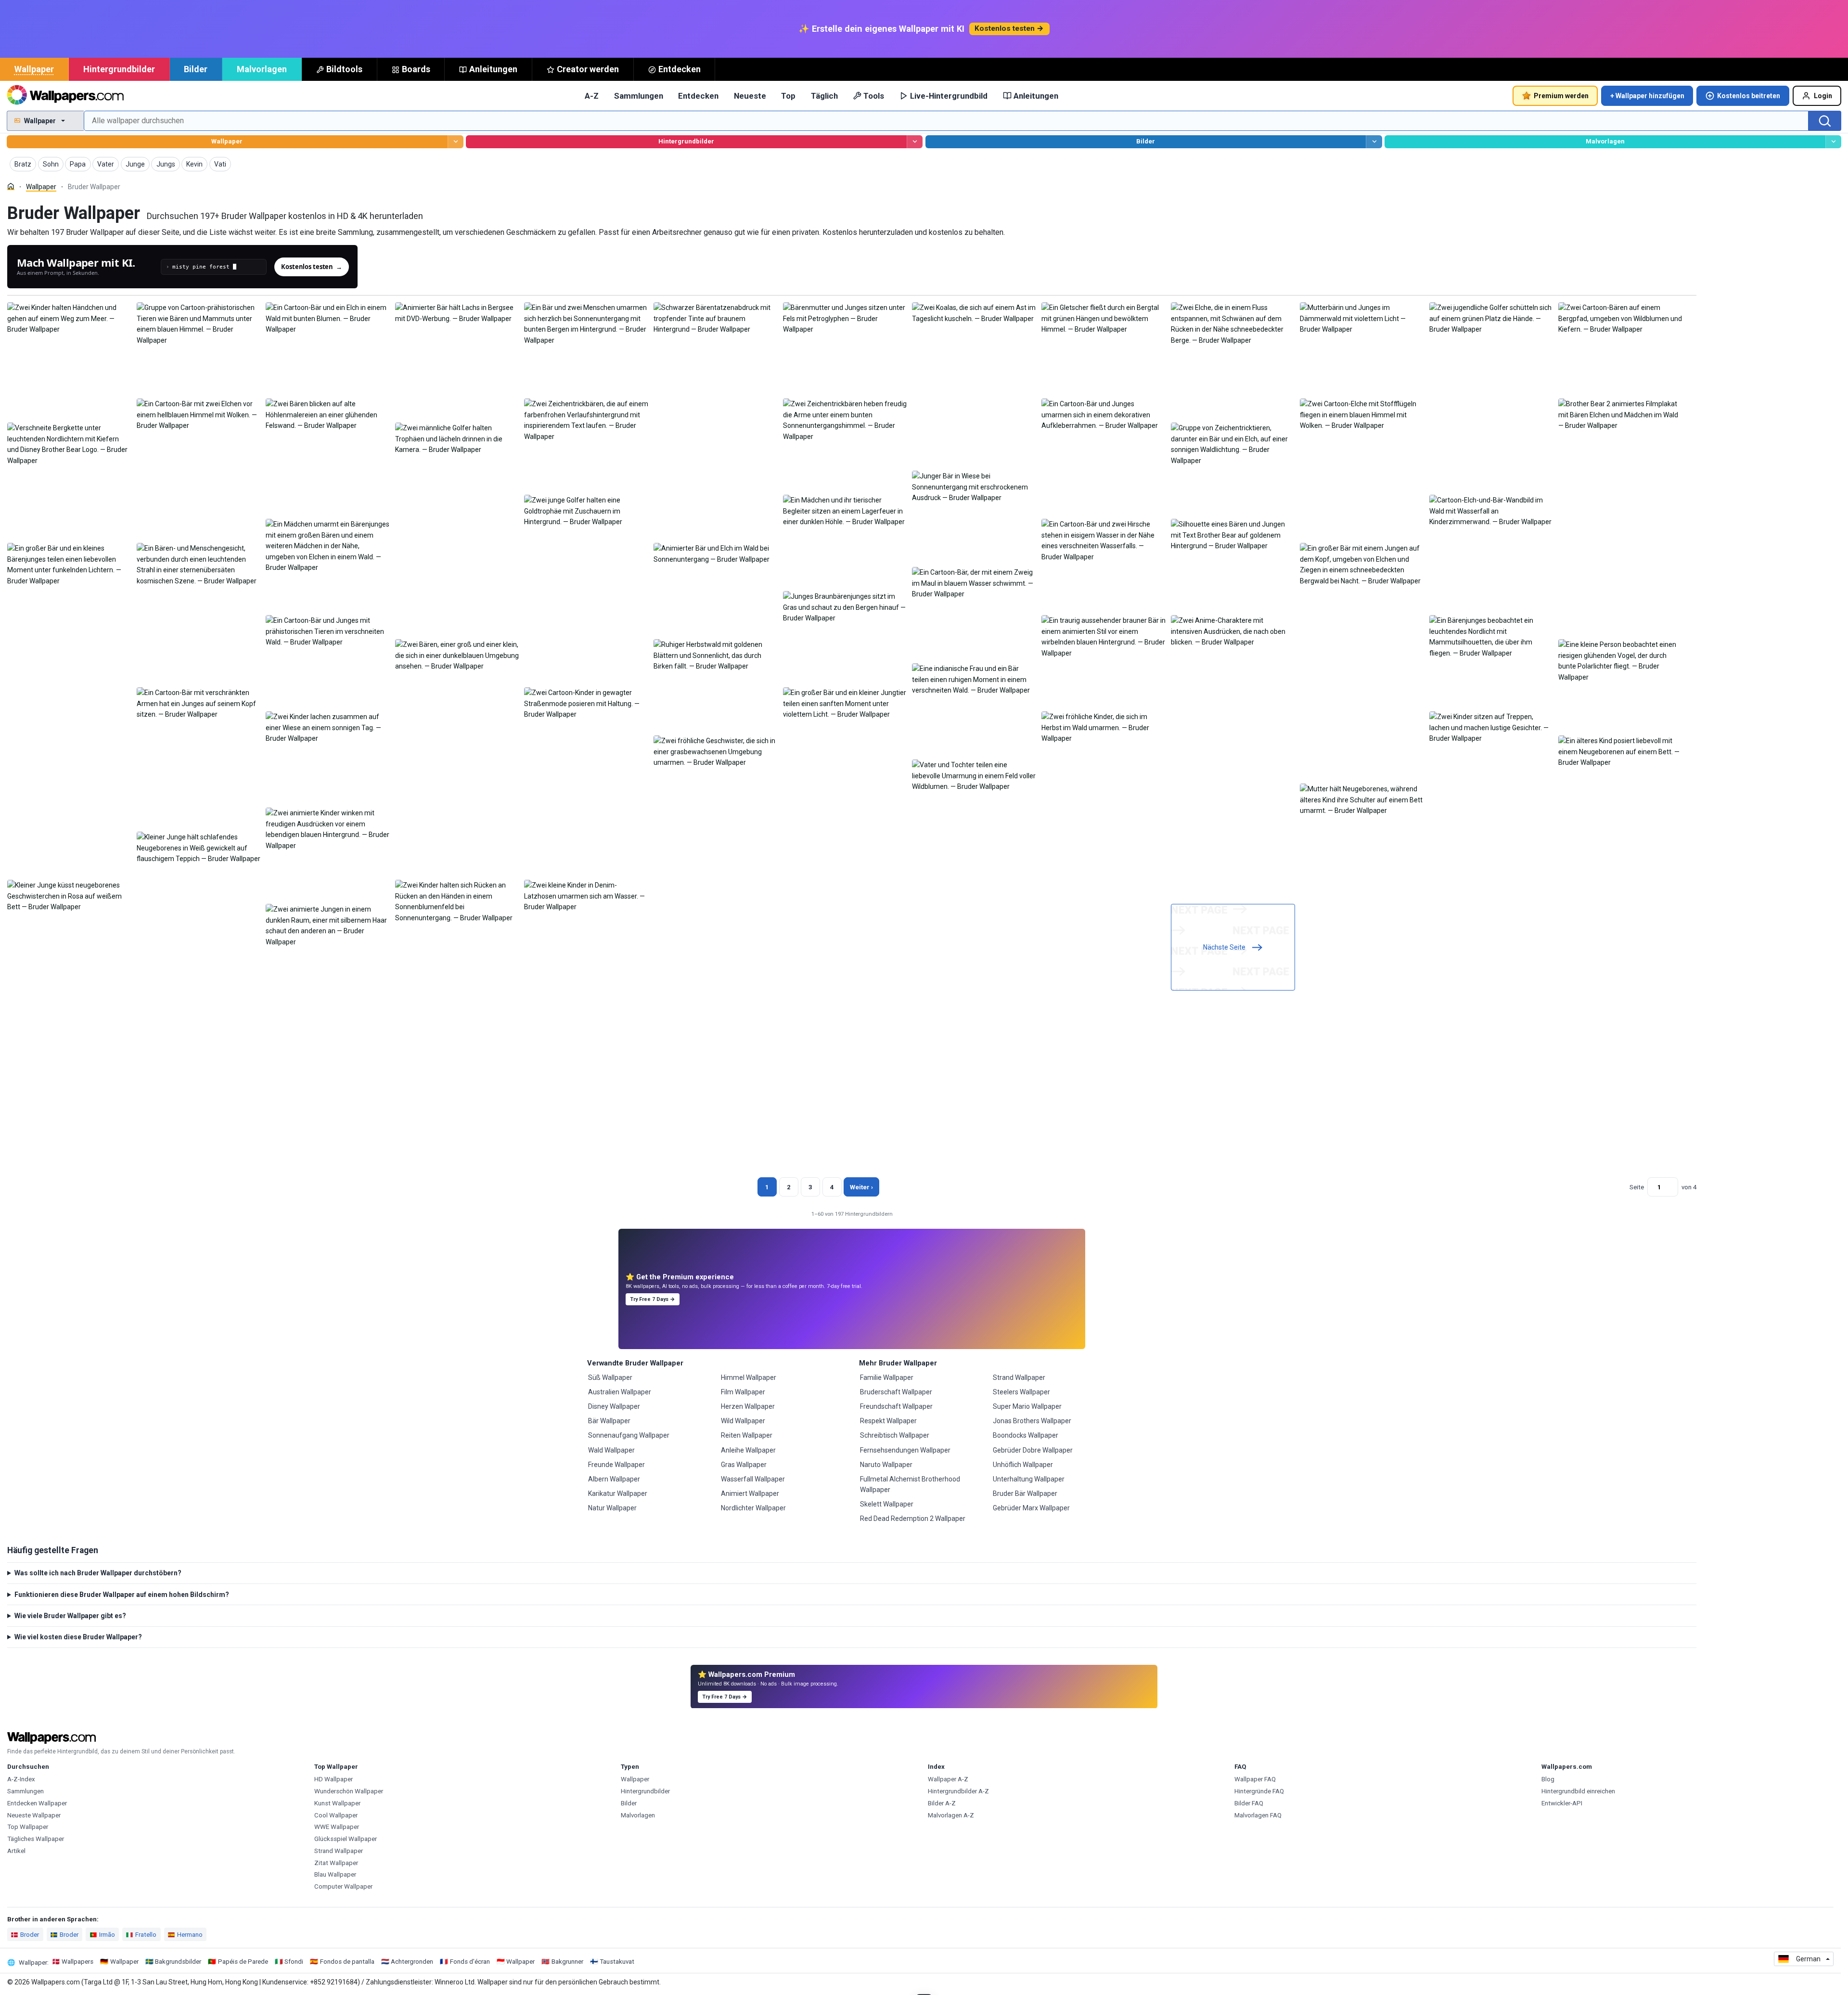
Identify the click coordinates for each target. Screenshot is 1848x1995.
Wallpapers (77, 1962)
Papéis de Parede (243, 1962)
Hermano (190, 1935)
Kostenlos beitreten (1749, 96)
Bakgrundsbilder (178, 1962)
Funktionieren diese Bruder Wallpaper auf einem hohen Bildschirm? (122, 1595)
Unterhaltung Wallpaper (1029, 1479)
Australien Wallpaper (620, 1392)
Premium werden (1561, 96)
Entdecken (680, 69)
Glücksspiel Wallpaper (346, 1839)
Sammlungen (639, 96)
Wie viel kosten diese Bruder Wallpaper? (78, 1637)
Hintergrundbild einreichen (1578, 1791)
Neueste (750, 96)
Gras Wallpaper (744, 1465)
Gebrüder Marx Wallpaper (1031, 1508)
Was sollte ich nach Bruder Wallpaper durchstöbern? (98, 1573)
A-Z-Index (21, 1779)
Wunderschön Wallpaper (349, 1791)
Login (1823, 96)
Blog (1548, 1779)
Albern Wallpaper (614, 1479)
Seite (1637, 1187)
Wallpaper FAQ (1255, 1779)
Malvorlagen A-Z (951, 1815)
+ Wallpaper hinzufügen (1647, 96)
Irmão (107, 1935)
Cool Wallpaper (336, 1815)
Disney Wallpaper (614, 1406)
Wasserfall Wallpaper (753, 1479)
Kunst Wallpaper (337, 1803)
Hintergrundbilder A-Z (958, 1791)
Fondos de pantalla (347, 1962)
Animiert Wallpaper (750, 1493)
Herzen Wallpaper (748, 1406)
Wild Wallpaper (743, 1421)
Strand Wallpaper (1019, 1377)
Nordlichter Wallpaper (753, 1508)
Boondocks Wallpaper (1026, 1435)
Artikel (16, 1851)
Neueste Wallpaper (34, 1815)
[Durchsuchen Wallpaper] (456, 142)
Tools (874, 96)
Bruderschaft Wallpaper (896, 1392)
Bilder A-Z (942, 1803)
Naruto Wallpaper (886, 1465)
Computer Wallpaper (343, 1886)
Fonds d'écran (470, 1962)
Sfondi (294, 1962)
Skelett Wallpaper (887, 1504)
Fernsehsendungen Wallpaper (905, 1450)
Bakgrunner (567, 1962)
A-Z (592, 96)
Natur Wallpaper (612, 1508)
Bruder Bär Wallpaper (1025, 1493)
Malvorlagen (262, 69)
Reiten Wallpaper (747, 1435)
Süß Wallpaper (610, 1377)
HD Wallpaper (334, 1779)
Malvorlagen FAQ (1258, 1815)
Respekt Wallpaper (888, 1421)
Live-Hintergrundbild (949, 96)
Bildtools (344, 69)
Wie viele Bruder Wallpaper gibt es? (70, 1616)
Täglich (824, 96)
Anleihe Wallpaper (748, 1450)
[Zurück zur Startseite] (65, 96)
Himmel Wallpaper (749, 1377)
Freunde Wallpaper (616, 1465)
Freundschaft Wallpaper (896, 1406)
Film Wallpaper (743, 1392)
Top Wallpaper (28, 1827)
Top (788, 96)
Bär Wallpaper (609, 1421)
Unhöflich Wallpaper (1023, 1465)
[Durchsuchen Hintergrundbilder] (915, 142)
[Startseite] (11, 187)
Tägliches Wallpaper (36, 1839)
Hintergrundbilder (119, 69)
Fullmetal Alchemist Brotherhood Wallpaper (910, 1484)
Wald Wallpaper (611, 1450)
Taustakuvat (617, 1962)
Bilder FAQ (1249, 1803)
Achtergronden (412, 1962)
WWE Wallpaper (337, 1827)
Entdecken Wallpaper (37, 1803)
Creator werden (588, 69)
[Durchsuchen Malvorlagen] (1833, 142)
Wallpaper (34, 69)
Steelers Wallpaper (1021, 1392)
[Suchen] (1825, 121)
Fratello (146, 1935)
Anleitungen (493, 69)
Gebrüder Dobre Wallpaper (1033, 1450)
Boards (416, 69)
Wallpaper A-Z (948, 1779)
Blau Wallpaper (335, 1874)
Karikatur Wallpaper (618, 1493)
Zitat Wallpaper (336, 1863)
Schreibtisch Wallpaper (895, 1435)
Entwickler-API (1562, 1803)
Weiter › (861, 1187)
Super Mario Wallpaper (1027, 1406)
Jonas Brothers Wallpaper (1032, 1421)
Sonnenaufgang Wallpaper (629, 1435)
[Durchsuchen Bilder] (1374, 142)
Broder (30, 1935)
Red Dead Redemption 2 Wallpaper (913, 1519)
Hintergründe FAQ (1259, 1791)
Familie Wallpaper (887, 1377)
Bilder (196, 69)
